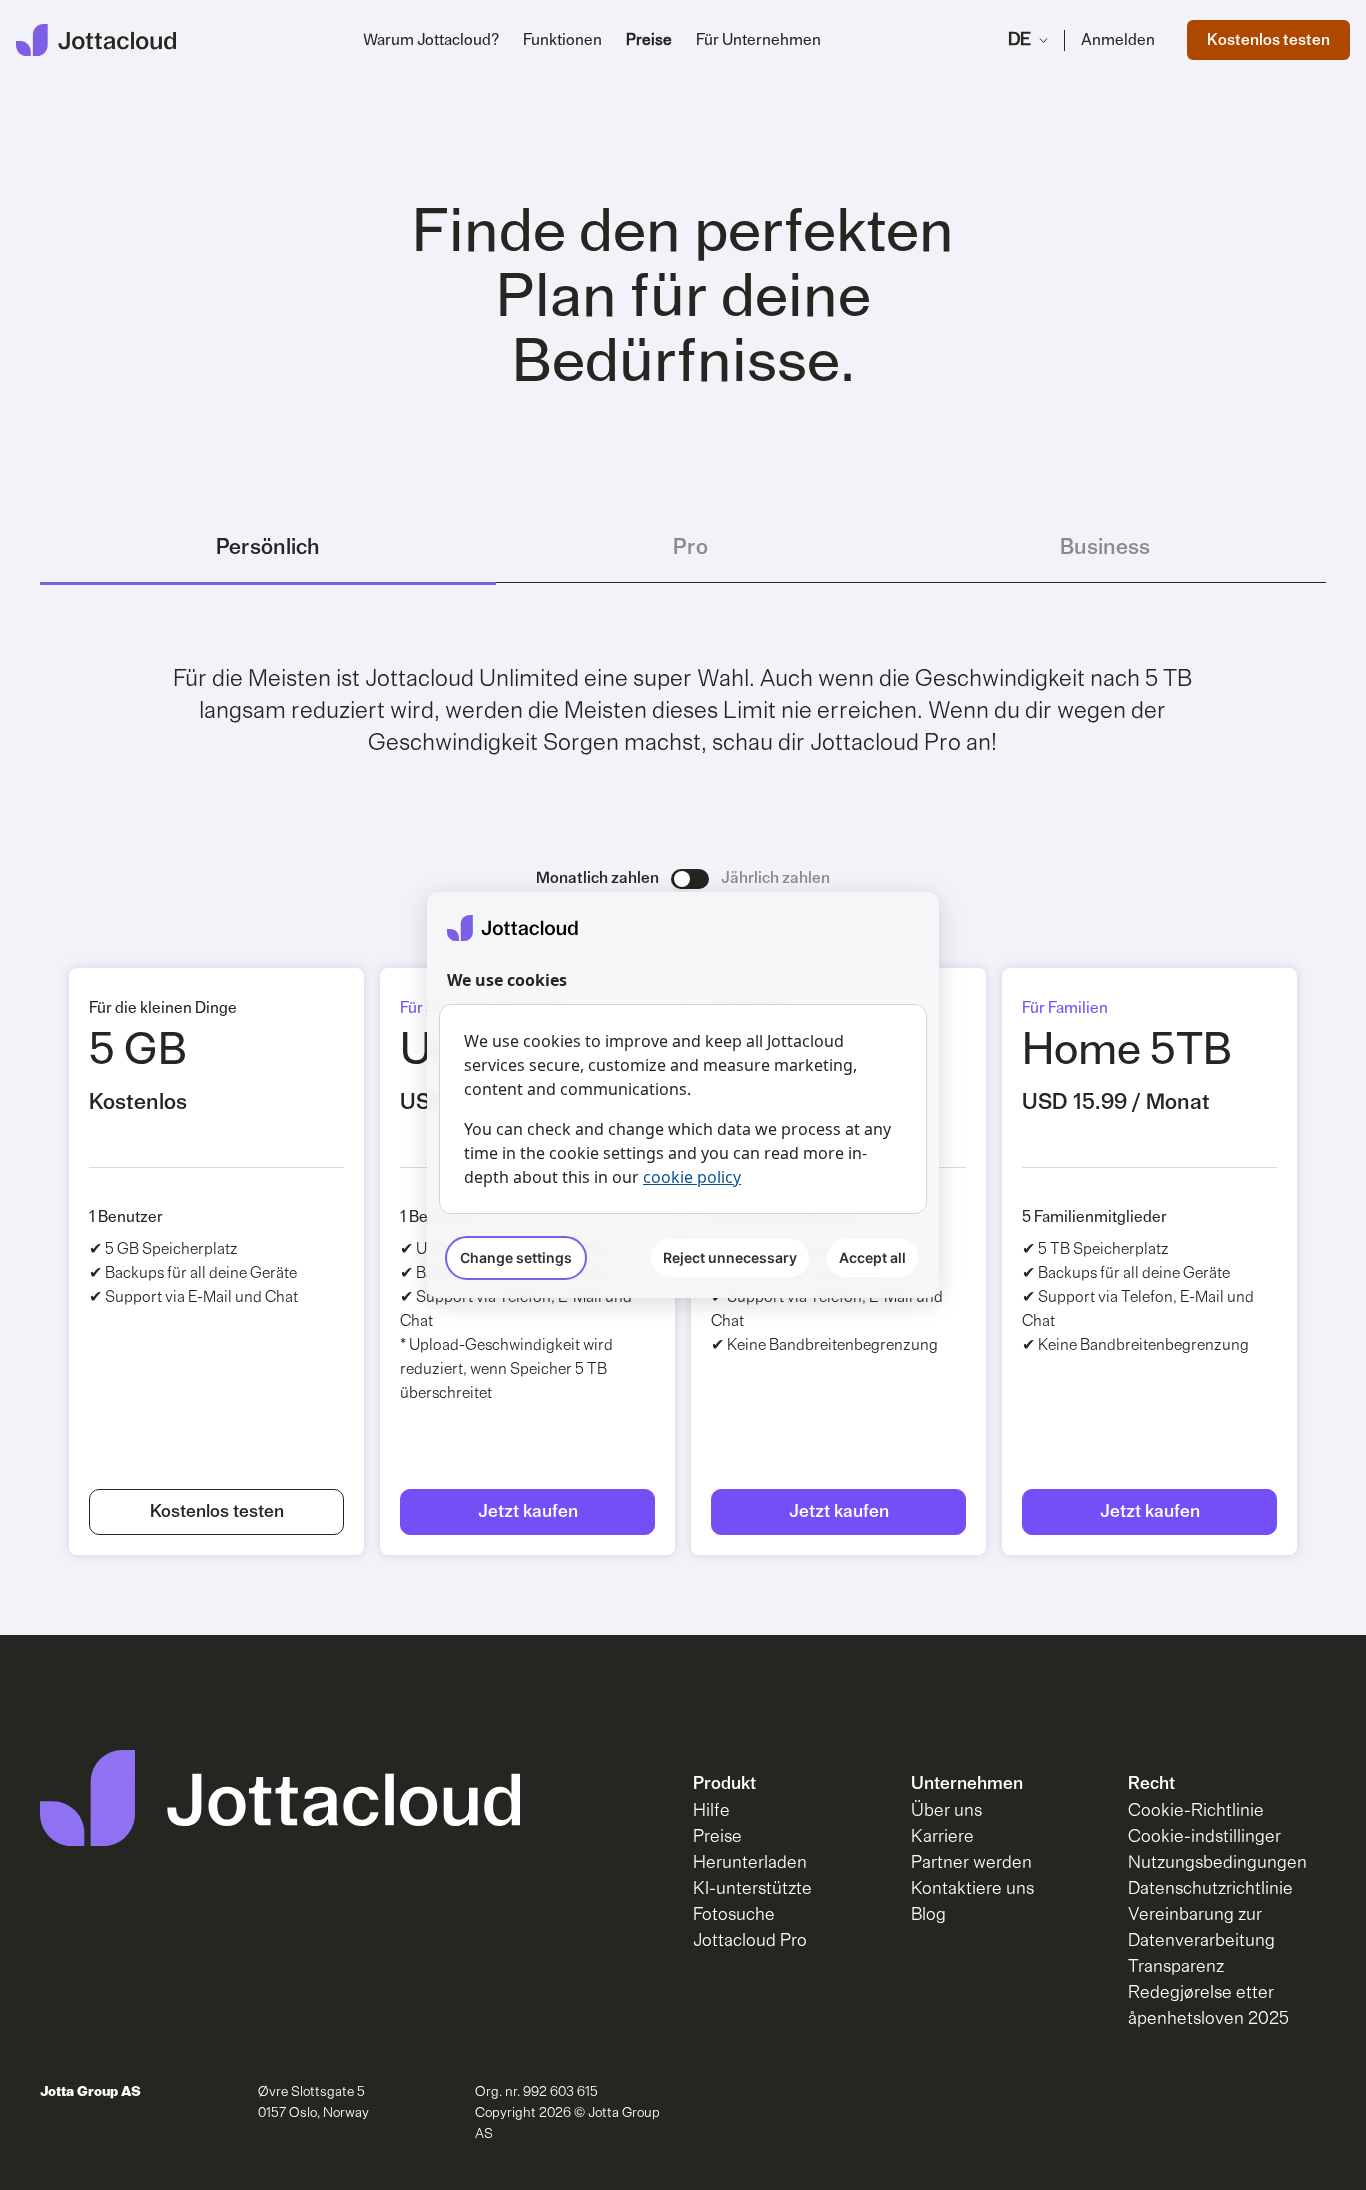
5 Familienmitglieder (1094, 1217)
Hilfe (711, 1811)
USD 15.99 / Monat (1116, 1102)
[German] (96, 40)
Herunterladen (750, 1863)
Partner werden (971, 1863)
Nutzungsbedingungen (1217, 1863)
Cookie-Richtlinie (1196, 1811)
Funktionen (562, 40)
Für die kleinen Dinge (163, 1008)
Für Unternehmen (758, 40)
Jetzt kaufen (528, 1512)
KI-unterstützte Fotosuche (752, 1902)
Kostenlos (138, 1102)
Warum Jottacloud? (431, 40)
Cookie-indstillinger (1204, 1837)
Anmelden (1118, 40)
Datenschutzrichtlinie (1210, 1889)
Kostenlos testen (1268, 40)
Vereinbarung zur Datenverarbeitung (1201, 1928)
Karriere (942, 1837)
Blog (928, 1915)
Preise (649, 40)
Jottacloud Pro (750, 1941)
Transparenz (1176, 1967)
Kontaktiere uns (972, 1889)
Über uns (946, 1811)
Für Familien (1065, 1008)
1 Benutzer (126, 1217)
